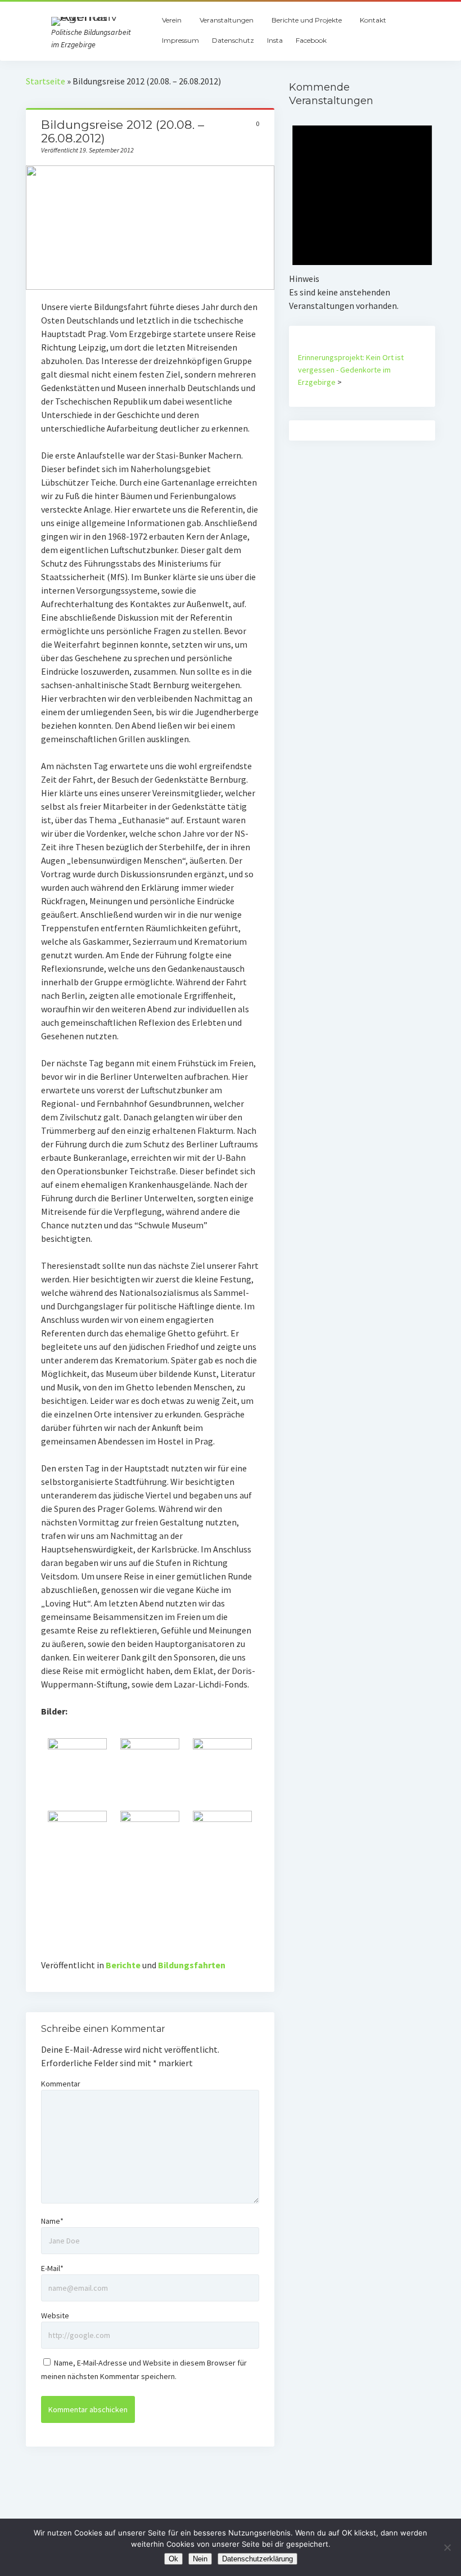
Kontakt (373, 20)
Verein (172, 20)
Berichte (123, 1965)
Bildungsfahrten (192, 1965)
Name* (52, 2221)
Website (55, 2315)
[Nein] (447, 2547)
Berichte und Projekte (307, 20)
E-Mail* (52, 2268)
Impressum (180, 40)
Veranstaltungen (227, 20)
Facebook (311, 40)
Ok (173, 2559)
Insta (275, 40)
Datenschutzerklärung (257, 2559)
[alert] (362, 210)
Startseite (46, 81)
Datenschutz (233, 40)
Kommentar (61, 2084)
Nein (200, 2559)
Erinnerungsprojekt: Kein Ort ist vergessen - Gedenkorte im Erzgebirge (351, 370)
